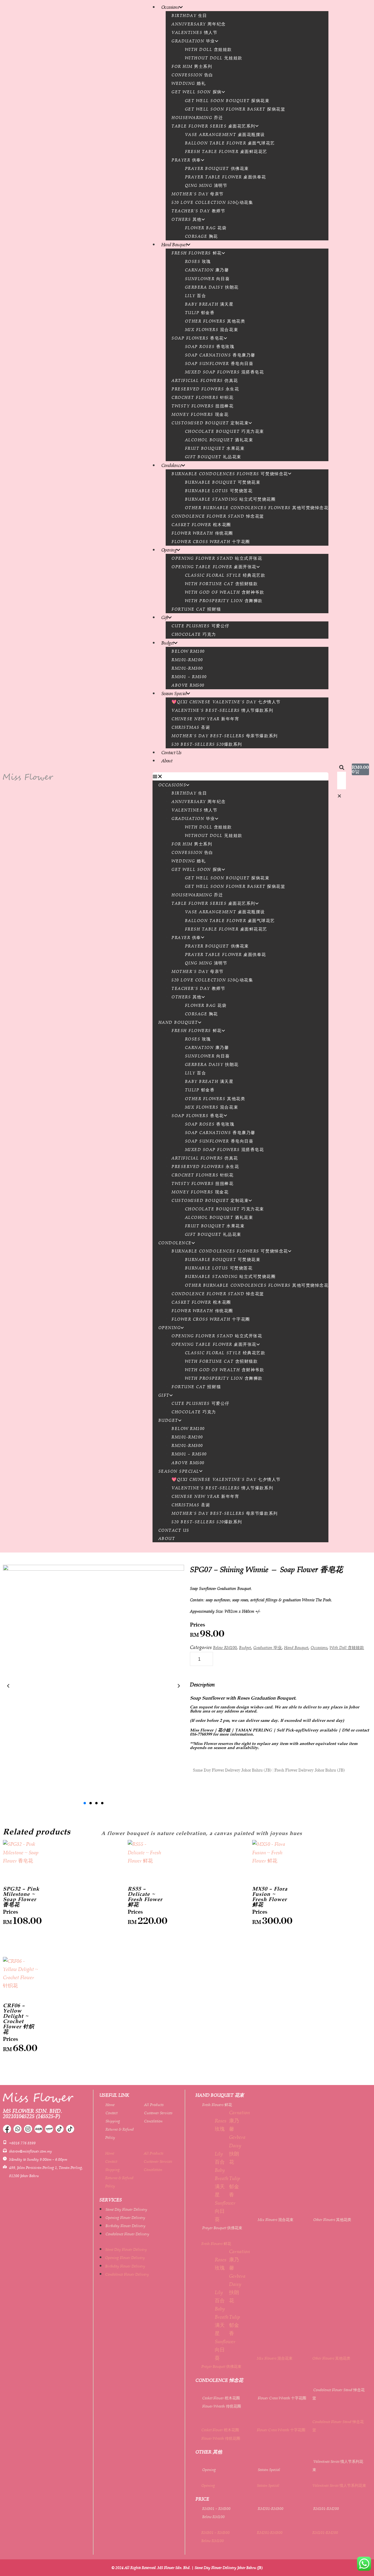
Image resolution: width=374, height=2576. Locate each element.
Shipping (113, 2121)
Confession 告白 (192, 75)
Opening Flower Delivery (125, 2217)
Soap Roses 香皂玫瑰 (210, 347)
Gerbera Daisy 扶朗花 (212, 287)
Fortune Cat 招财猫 (196, 609)
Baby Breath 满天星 (209, 304)
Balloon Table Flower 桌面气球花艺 (230, 143)
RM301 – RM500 (189, 677)
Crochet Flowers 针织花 (202, 397)
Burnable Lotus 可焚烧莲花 (219, 491)
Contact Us (171, 752)
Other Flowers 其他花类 (215, 321)
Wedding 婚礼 (189, 83)
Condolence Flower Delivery (127, 2234)
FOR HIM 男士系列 (192, 66)
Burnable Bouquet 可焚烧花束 (223, 482)
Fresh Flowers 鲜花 (196, 253)
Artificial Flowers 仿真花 (205, 380)
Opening (169, 550)
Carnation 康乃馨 (207, 270)
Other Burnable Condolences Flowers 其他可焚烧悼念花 (257, 508)
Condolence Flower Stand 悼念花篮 (218, 516)
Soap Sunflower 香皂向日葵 (219, 363)
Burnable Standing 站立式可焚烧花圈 (230, 499)
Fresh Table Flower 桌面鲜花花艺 (226, 151)
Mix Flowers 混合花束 (212, 330)
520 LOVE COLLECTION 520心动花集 (212, 202)
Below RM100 (188, 651)
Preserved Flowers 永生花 (205, 389)
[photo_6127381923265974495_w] (93, 1686)
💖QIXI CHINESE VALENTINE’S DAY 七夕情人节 (226, 702)
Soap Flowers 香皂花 (198, 338)
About (167, 761)
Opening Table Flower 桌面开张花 (214, 567)
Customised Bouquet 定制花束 (210, 423)
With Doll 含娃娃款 (208, 49)
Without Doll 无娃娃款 (214, 58)
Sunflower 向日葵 (207, 279)
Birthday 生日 (189, 15)
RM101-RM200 (187, 660)
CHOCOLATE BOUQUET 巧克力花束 (225, 431)
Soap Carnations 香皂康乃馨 (220, 355)
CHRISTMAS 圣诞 (191, 727)
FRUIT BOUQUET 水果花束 (215, 448)
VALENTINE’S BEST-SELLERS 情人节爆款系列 (222, 710)
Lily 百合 (196, 296)
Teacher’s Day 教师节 (198, 211)
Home (110, 2105)
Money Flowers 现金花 (200, 414)
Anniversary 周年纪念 (199, 24)
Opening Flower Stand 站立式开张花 (217, 558)
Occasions (170, 7)
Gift (165, 617)
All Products (154, 2105)
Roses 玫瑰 (198, 261)
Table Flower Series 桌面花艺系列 (213, 126)
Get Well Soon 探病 (196, 92)
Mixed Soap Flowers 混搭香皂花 (225, 372)
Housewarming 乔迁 (197, 118)
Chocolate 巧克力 (194, 634)
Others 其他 (187, 219)
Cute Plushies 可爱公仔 (201, 626)
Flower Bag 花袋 (206, 228)
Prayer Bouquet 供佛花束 (217, 168)
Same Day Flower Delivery (126, 2209)
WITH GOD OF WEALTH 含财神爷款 (225, 592)
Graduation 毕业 (193, 41)
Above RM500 (188, 685)
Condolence (172, 465)
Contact (111, 2113)
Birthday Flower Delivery (125, 2226)
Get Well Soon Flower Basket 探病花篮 (235, 109)
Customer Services (158, 2113)
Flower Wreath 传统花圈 (202, 533)
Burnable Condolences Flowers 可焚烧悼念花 (230, 474)
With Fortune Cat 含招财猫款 (221, 584)
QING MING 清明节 (206, 185)
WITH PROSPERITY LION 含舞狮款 (224, 601)
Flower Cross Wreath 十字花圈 (211, 542)
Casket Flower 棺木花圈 (201, 525)
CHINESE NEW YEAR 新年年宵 (205, 719)
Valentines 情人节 (194, 32)
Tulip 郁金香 (200, 313)
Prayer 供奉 (186, 160)
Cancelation (153, 2121)
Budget (168, 643)
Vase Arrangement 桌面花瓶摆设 (225, 135)
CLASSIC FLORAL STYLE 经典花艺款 (225, 575)
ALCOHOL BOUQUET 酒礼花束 (219, 440)
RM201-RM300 (187, 668)
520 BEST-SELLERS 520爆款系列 (207, 744)
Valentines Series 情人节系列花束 (339, 2485)
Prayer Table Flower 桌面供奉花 (226, 177)
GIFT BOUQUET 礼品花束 (213, 457)
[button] (241, 776)
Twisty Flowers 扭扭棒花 (202, 406)
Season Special (174, 693)
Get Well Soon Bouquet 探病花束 (227, 101)
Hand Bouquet (174, 244)
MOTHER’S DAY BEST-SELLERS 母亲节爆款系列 (225, 736)
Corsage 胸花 (201, 236)
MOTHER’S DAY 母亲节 (198, 194)
